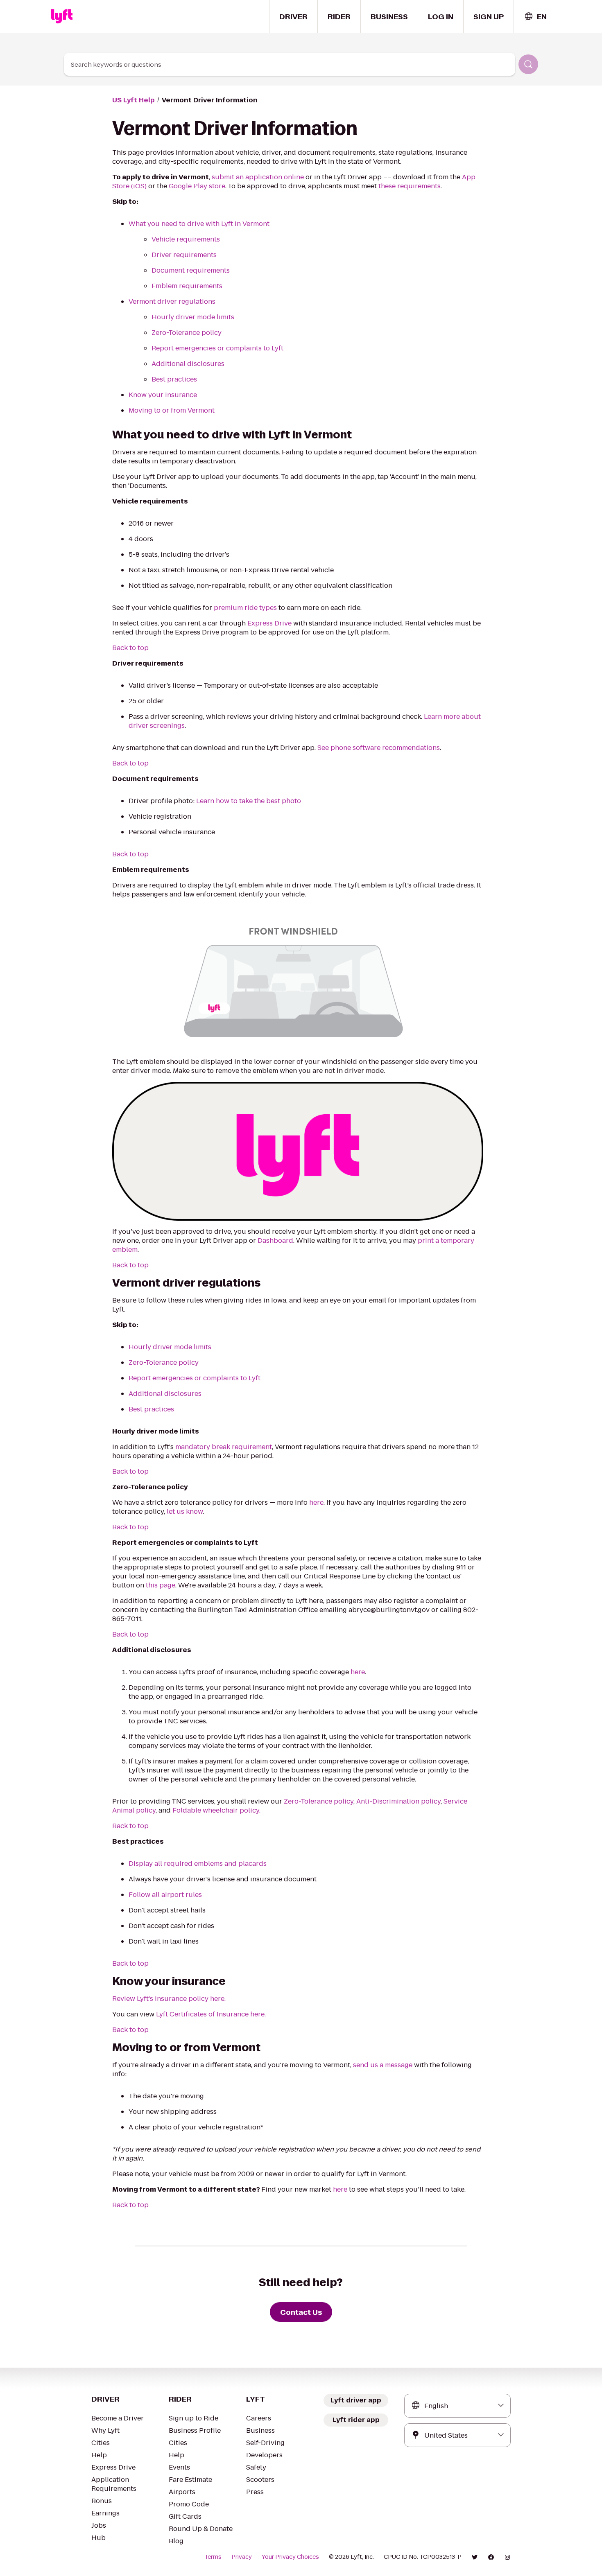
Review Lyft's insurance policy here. (169, 1999)
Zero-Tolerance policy (187, 333)
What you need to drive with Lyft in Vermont (199, 224)
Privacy (242, 2557)
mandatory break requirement (224, 1447)
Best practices (174, 379)
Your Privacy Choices (290, 2557)
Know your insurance (163, 395)
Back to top (130, 648)
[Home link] (62, 16)
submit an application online (258, 177)
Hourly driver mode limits (193, 317)
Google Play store (197, 186)
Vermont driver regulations (172, 301)
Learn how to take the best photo (249, 801)
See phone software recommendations (379, 748)
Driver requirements (184, 255)
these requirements (410, 186)
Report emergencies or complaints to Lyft (217, 348)
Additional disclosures (188, 364)
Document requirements (191, 270)
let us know (185, 1512)
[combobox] (535, 17)
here (316, 1502)
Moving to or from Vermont (172, 410)
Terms (213, 2557)
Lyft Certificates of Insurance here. (211, 2014)
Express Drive (269, 623)
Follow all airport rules (165, 1895)
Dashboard (275, 1241)
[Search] (528, 64)
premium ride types (245, 608)
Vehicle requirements (186, 239)
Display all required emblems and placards (198, 1864)
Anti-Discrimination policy (398, 1801)
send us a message (383, 2065)
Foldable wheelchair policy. (216, 1810)
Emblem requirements (187, 286)
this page (161, 1585)
